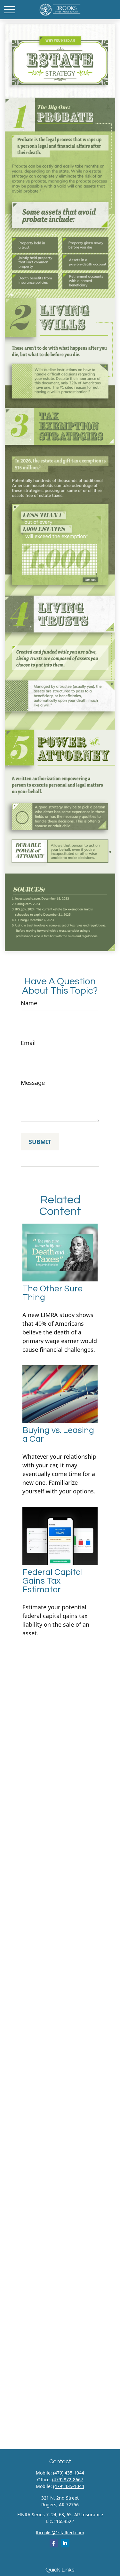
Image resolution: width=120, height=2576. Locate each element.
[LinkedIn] (65, 2543)
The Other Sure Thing (52, 1293)
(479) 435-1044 (69, 2473)
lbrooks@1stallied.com (60, 2532)
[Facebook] (54, 2543)
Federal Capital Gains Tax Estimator (53, 1581)
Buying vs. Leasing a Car (58, 1435)
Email (28, 1043)
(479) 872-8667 (68, 2479)
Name (29, 1003)
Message (33, 1083)
